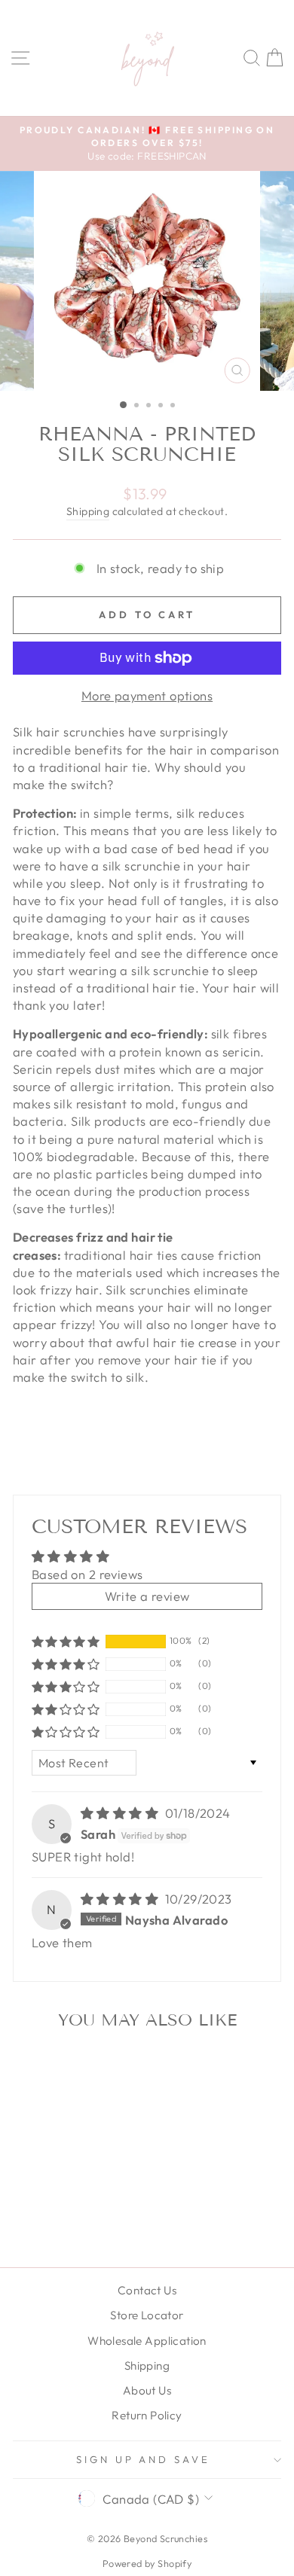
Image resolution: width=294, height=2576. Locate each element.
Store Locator (147, 2315)
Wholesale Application (147, 2341)
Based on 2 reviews (87, 1574)
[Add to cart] (99, 2067)
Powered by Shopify (147, 2563)
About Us (147, 2390)
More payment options (147, 695)
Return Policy (147, 2415)
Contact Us (147, 2290)
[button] (66, 1642)
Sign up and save (144, 2459)
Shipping (88, 511)
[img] (121, 1813)
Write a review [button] (147, 1596)
